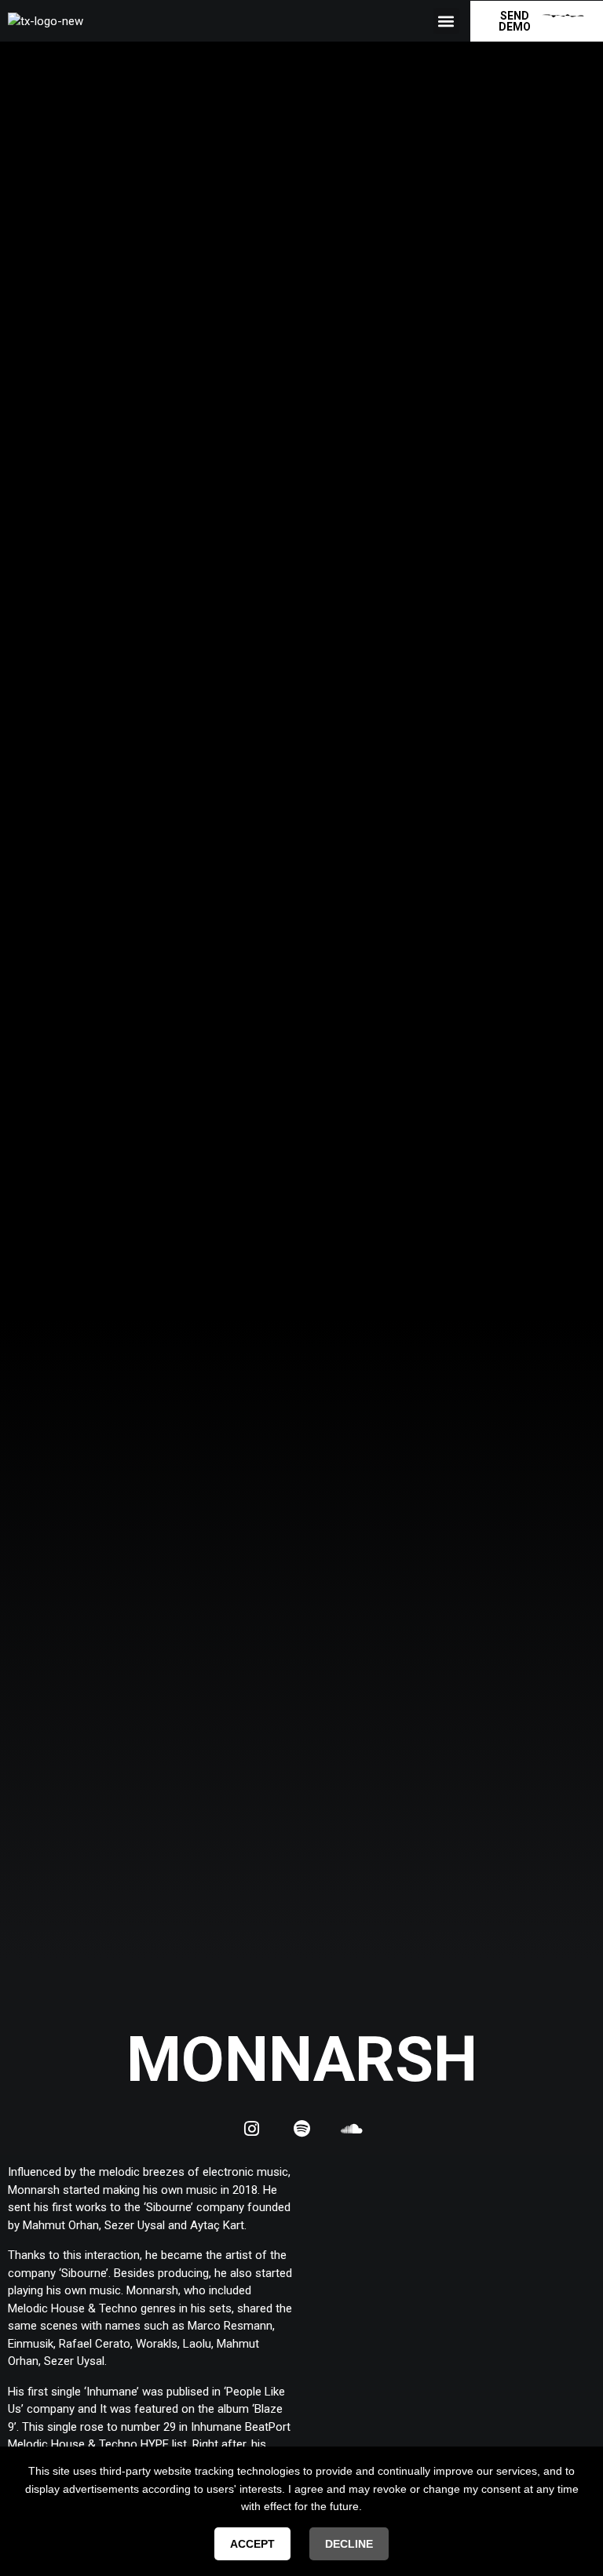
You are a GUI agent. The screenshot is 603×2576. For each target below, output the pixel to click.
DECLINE (349, 2544)
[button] (446, 21)
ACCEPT (252, 2544)
